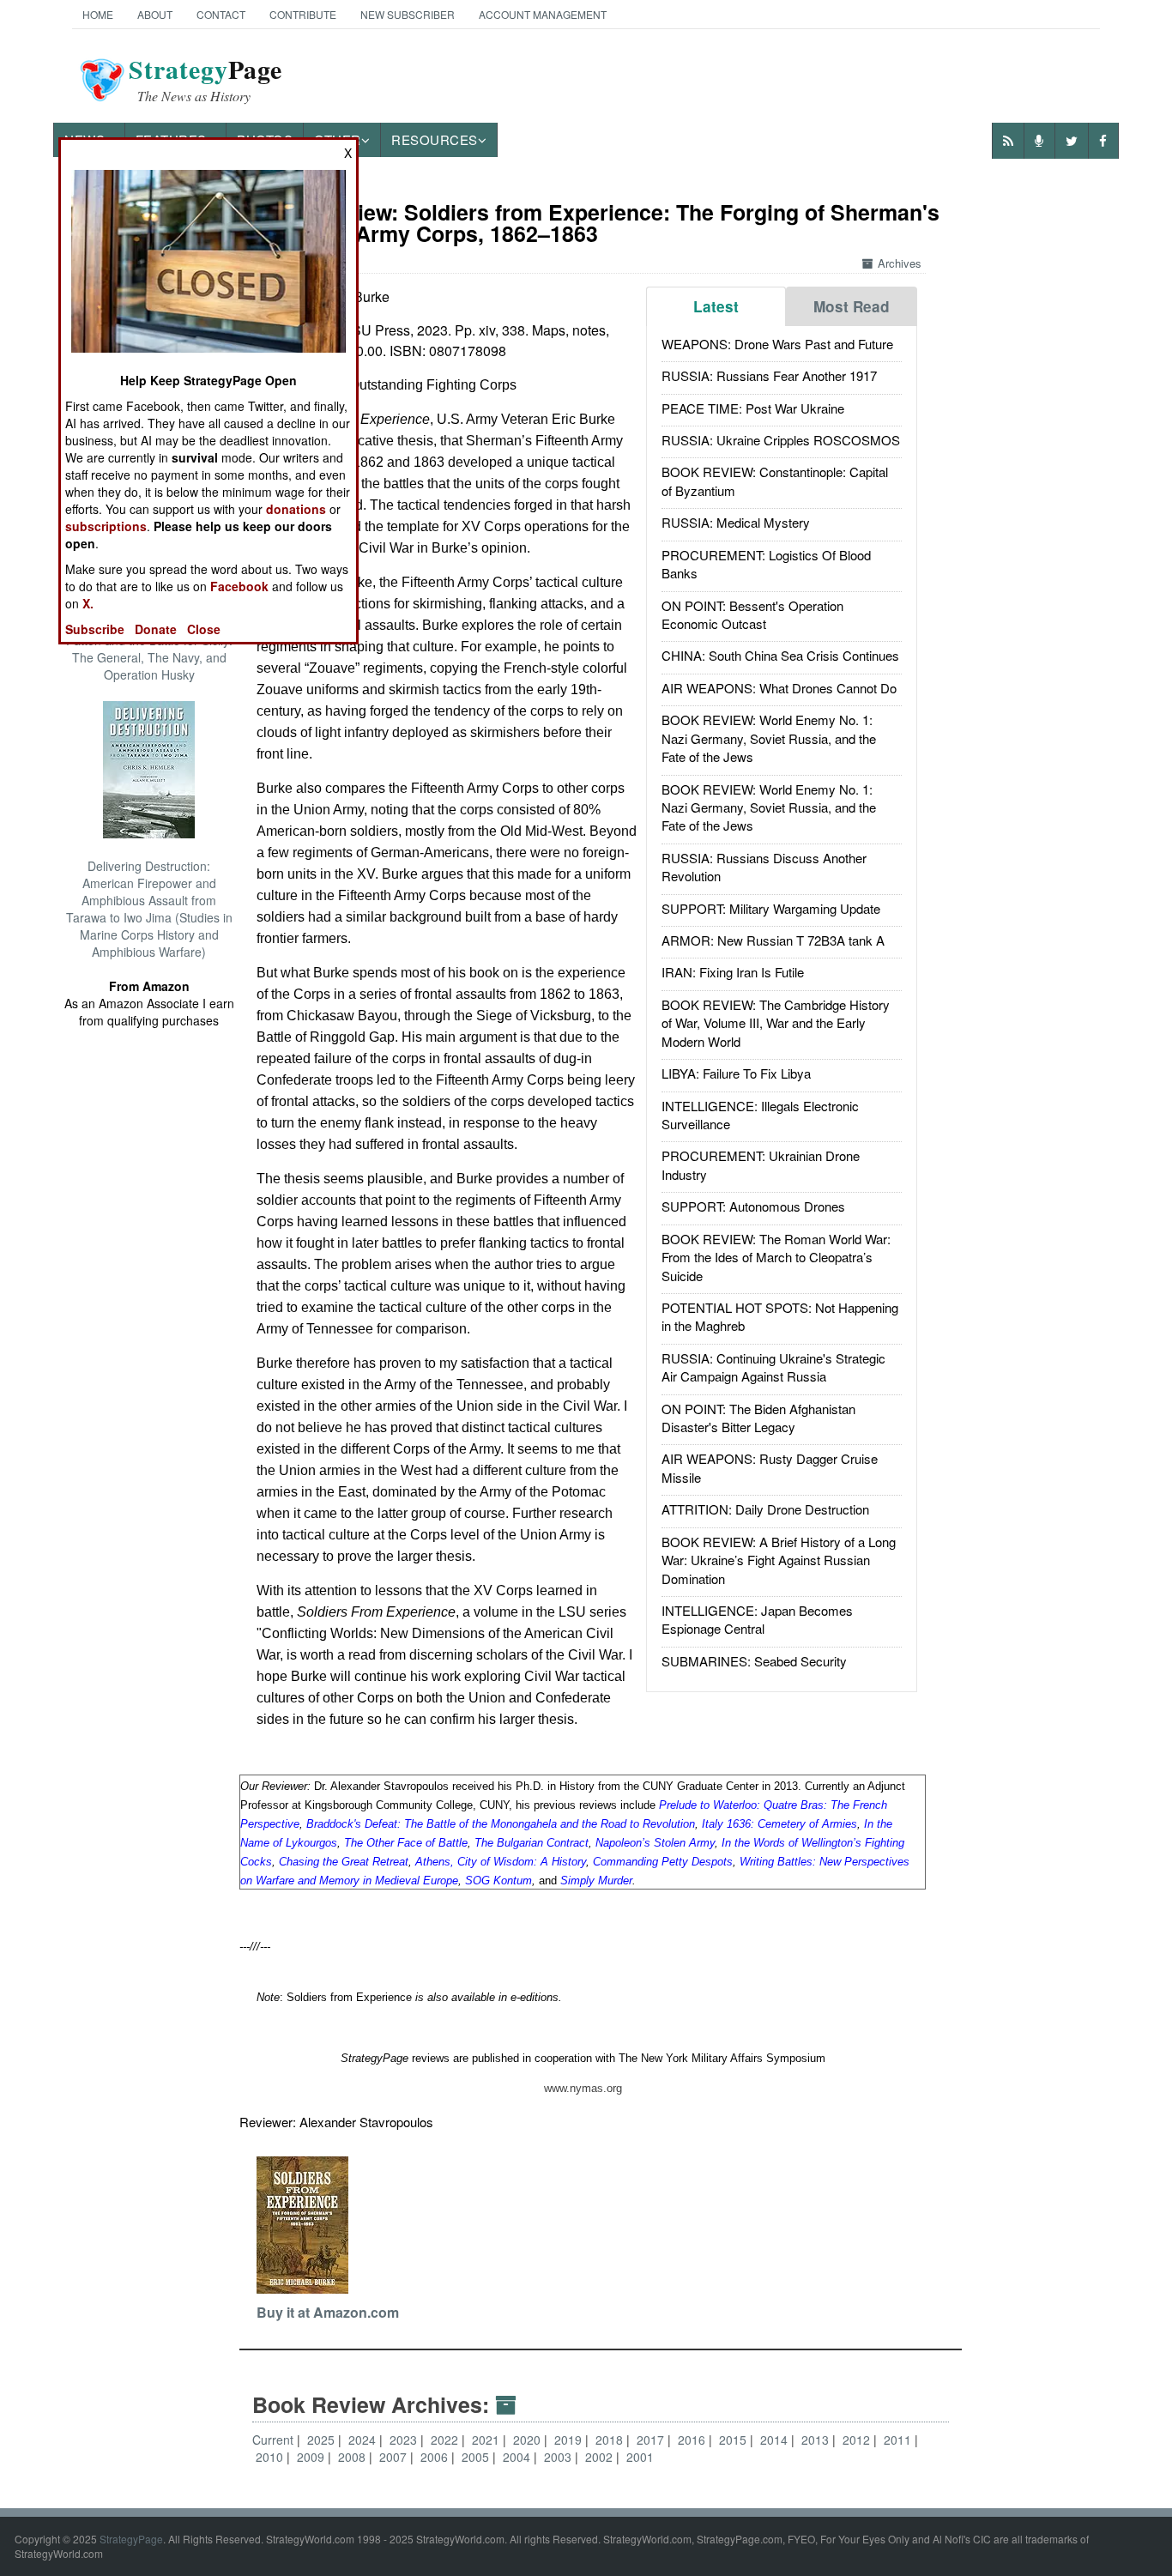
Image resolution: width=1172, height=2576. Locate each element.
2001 (640, 2457)
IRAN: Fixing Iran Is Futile (733, 972)
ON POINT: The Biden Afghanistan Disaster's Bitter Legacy (758, 1418)
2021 (487, 2440)
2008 (353, 2457)
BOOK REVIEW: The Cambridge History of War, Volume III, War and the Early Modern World (776, 1023)
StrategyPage (131, 2539)
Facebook (239, 586)
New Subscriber (408, 14)
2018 (611, 2440)
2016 (693, 2440)
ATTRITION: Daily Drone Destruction (765, 1509)
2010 (271, 2457)
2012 (858, 2440)
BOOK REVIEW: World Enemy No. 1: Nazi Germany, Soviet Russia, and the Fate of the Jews (769, 738)
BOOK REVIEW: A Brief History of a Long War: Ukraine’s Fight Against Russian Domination (779, 1560)
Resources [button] (435, 139)
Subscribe (95, 629)
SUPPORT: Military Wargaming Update (771, 908)
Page (205, 80)
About (155, 14)
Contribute (303, 14)
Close (204, 629)
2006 (436, 2457)
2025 (323, 2440)
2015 (734, 2440)
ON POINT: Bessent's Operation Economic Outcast (752, 614)
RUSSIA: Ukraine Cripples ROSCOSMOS (781, 440)
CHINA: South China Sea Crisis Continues (780, 655)
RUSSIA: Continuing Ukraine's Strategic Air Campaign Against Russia (773, 1367)
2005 (477, 2457)
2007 (395, 2457)
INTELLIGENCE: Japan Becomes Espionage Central (757, 1619)
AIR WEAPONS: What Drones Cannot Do (779, 688)
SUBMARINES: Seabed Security (754, 1661)
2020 (529, 2440)
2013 (817, 2440)
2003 (559, 2457)
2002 (601, 2457)
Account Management (543, 14)
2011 (899, 2440)
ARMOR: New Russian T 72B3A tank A (773, 940)
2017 (652, 2440)
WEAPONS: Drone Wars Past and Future (777, 344)
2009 (312, 2457)
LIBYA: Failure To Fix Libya (736, 1073)
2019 (570, 2440)
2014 (776, 2440)
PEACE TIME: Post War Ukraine (753, 408)
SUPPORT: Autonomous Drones (753, 1206)
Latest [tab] (716, 306)
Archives (900, 263)
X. (88, 603)
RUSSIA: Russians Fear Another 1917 (769, 375)
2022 (446, 2440)
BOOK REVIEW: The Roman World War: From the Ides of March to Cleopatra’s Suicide (776, 1257)
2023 (405, 2440)
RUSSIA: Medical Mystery (736, 522)
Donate (156, 629)
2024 (364, 2440)
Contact (221, 14)
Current (273, 2440)
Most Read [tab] (852, 306)
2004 (518, 2457)
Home (98, 14)
